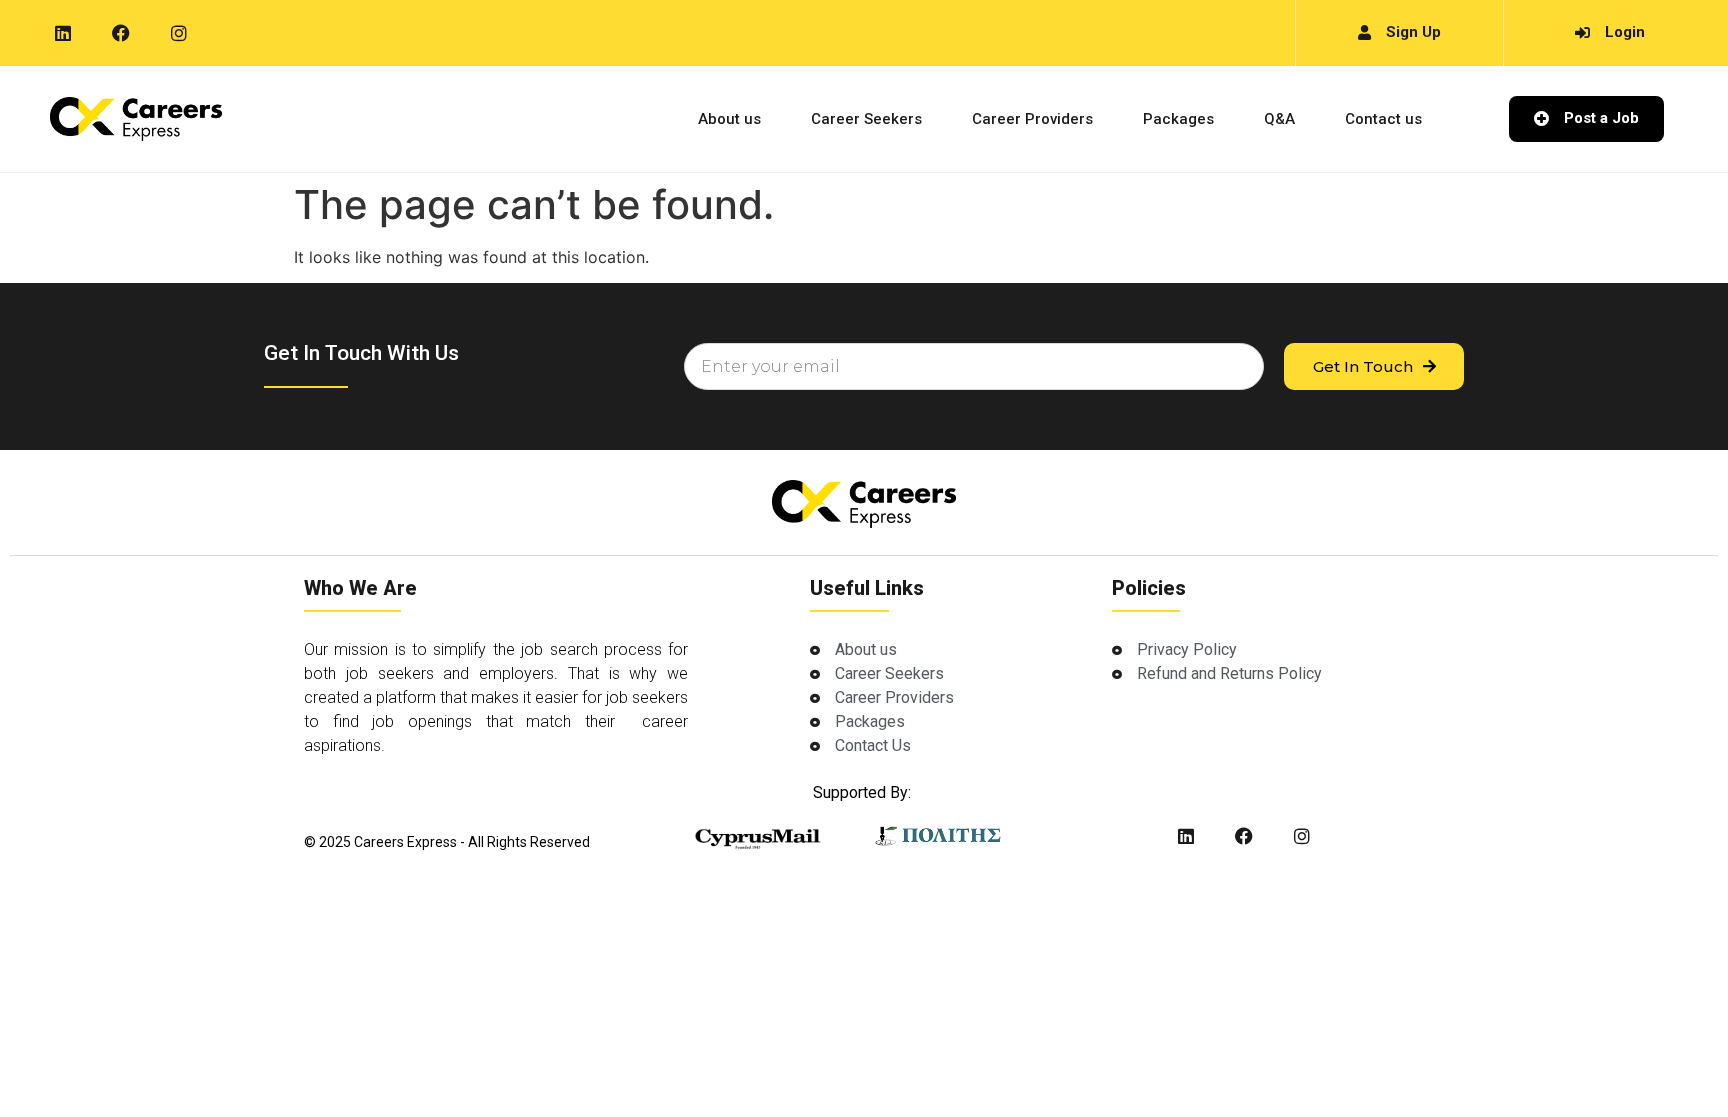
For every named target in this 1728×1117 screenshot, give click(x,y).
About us (729, 119)
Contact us (1383, 119)
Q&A (1279, 119)
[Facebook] (121, 33)
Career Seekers (866, 119)
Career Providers (1032, 119)
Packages (1178, 119)
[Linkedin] (63, 33)
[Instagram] (179, 33)
